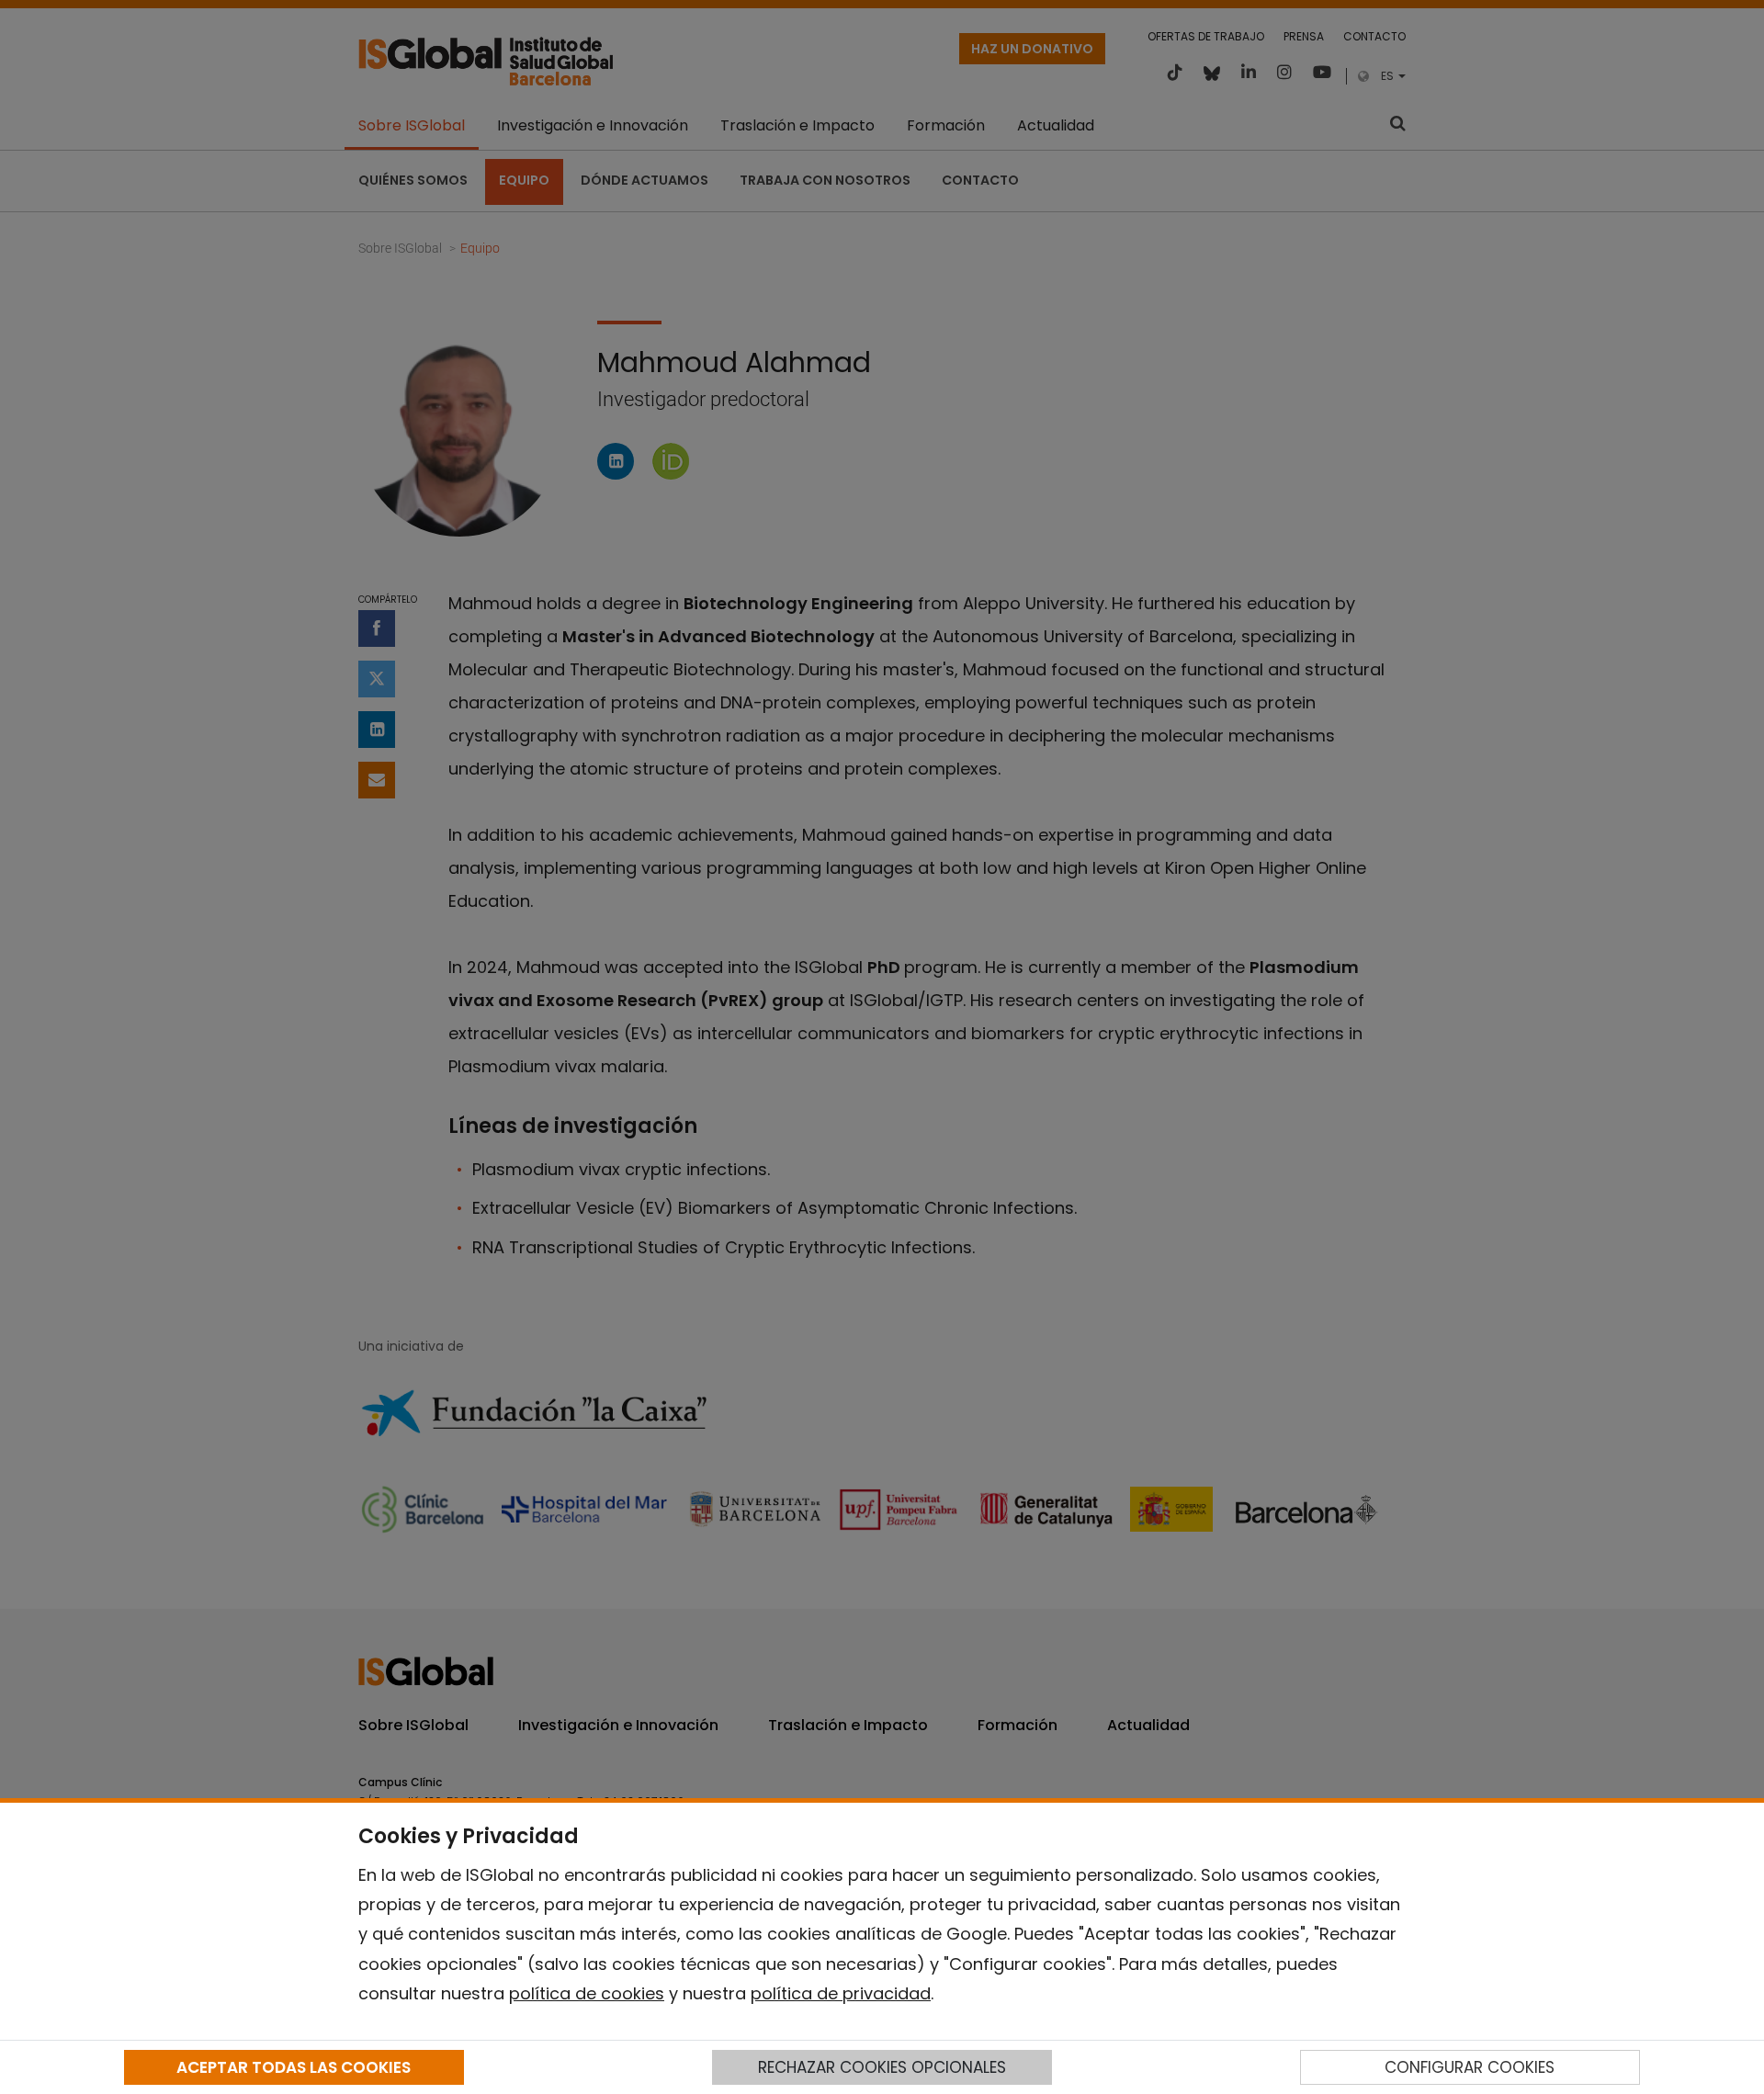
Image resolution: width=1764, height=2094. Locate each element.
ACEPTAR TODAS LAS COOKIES (294, 2067)
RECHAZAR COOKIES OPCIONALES (882, 2067)
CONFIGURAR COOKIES (1470, 2067)
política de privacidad (841, 1993)
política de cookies (587, 1993)
